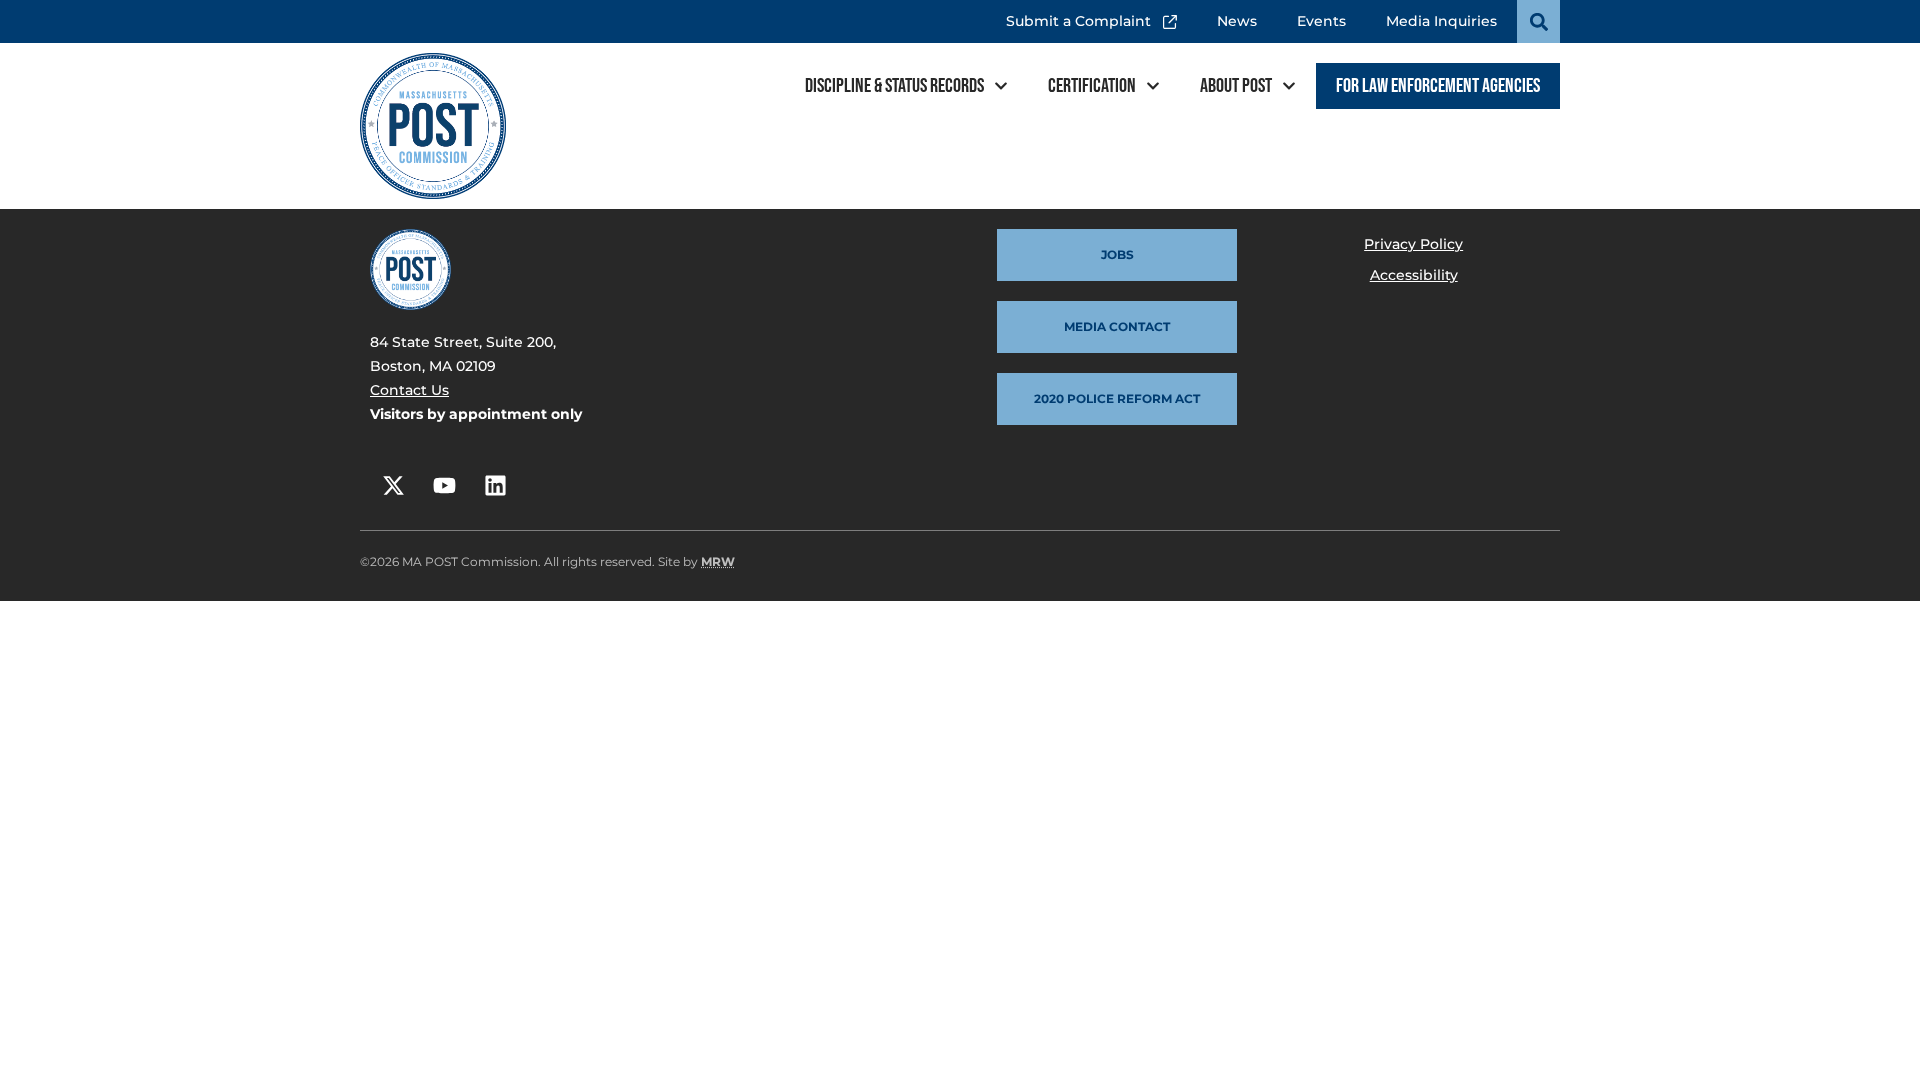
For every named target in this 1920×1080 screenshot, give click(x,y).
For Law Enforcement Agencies (1438, 86)
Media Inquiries (1441, 21)
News (1237, 21)
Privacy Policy (1413, 244)
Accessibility (1414, 275)
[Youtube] (444, 485)
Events (1321, 21)
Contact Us (409, 390)
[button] (1538, 21)
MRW (718, 561)
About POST (1236, 86)
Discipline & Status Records (894, 86)
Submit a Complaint (1084, 15)
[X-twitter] (393, 485)
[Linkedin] (495, 485)
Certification (1092, 86)
